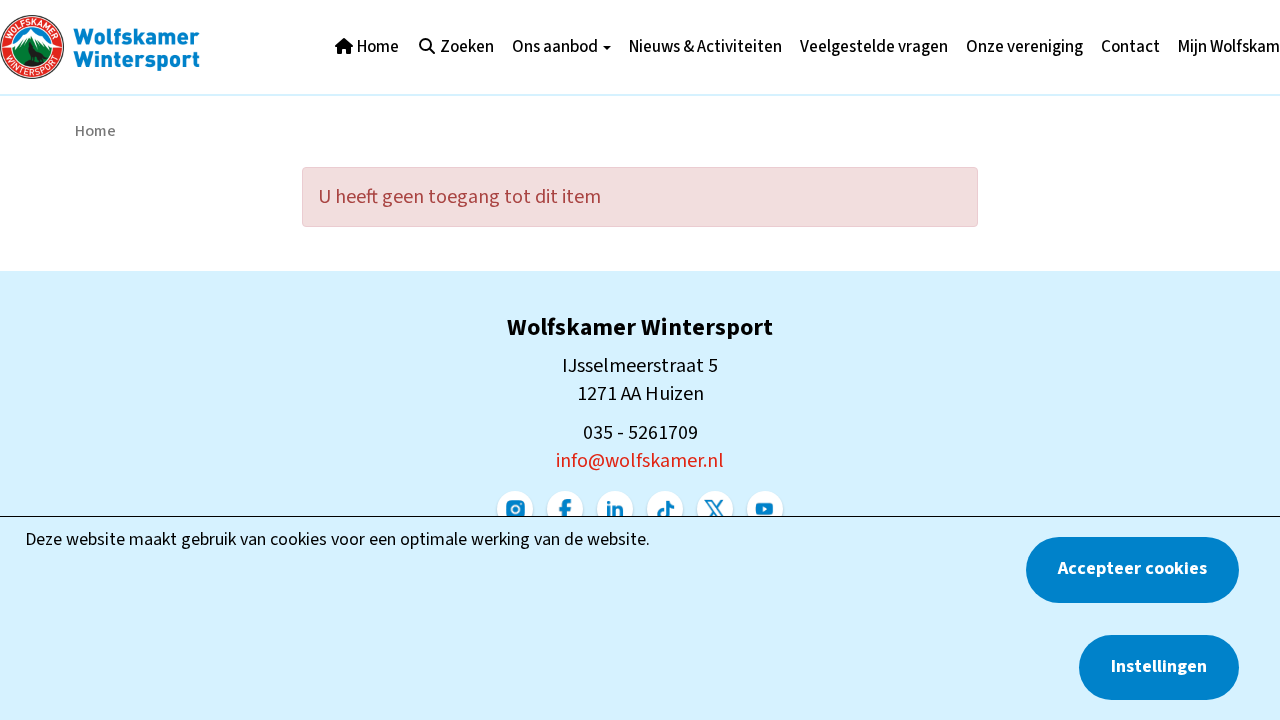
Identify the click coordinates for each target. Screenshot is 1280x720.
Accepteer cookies (1132, 568)
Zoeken (465, 47)
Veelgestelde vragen (874, 47)
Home (376, 47)
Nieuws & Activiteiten (705, 47)
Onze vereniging (1024, 47)
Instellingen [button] (1159, 666)
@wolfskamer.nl (640, 461)
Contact (1130, 47)
